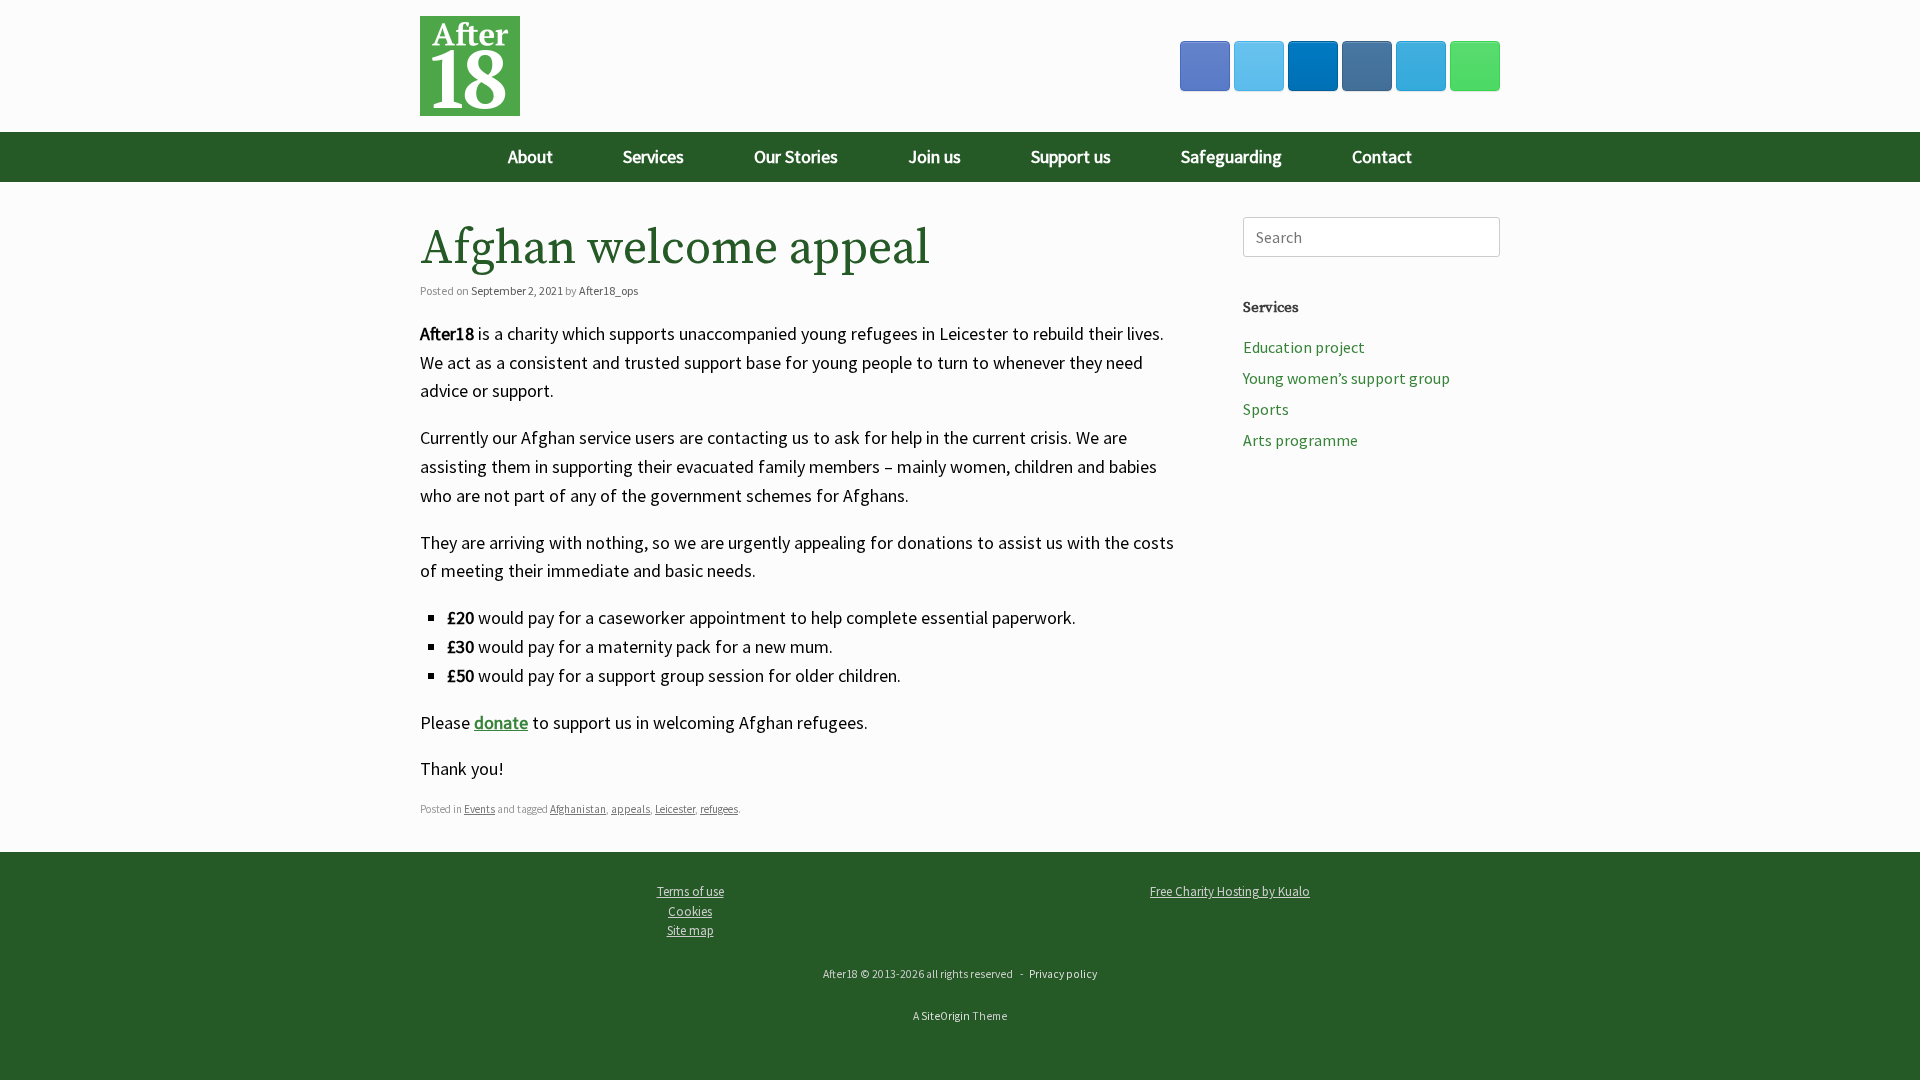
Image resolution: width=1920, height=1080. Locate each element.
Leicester (675, 809)
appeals (630, 809)
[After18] (470, 66)
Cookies (690, 911)
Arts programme (1300, 440)
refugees (719, 809)
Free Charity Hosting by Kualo (1230, 891)
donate (501, 722)
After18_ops (608, 290)
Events (479, 809)
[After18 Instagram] (1367, 66)
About (530, 156)
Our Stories (796, 156)
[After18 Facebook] (1205, 66)
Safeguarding (1231, 156)
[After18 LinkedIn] (1313, 66)
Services (653, 156)
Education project (1304, 347)
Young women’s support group (1346, 378)
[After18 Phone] (1475, 66)
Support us (1071, 156)
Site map (690, 930)
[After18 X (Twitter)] (1259, 66)
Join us (934, 156)
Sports (1266, 409)
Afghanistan (578, 809)
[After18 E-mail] (1421, 66)
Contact (1382, 156)
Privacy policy (1063, 974)
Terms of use (690, 891)
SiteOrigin (945, 1016)
